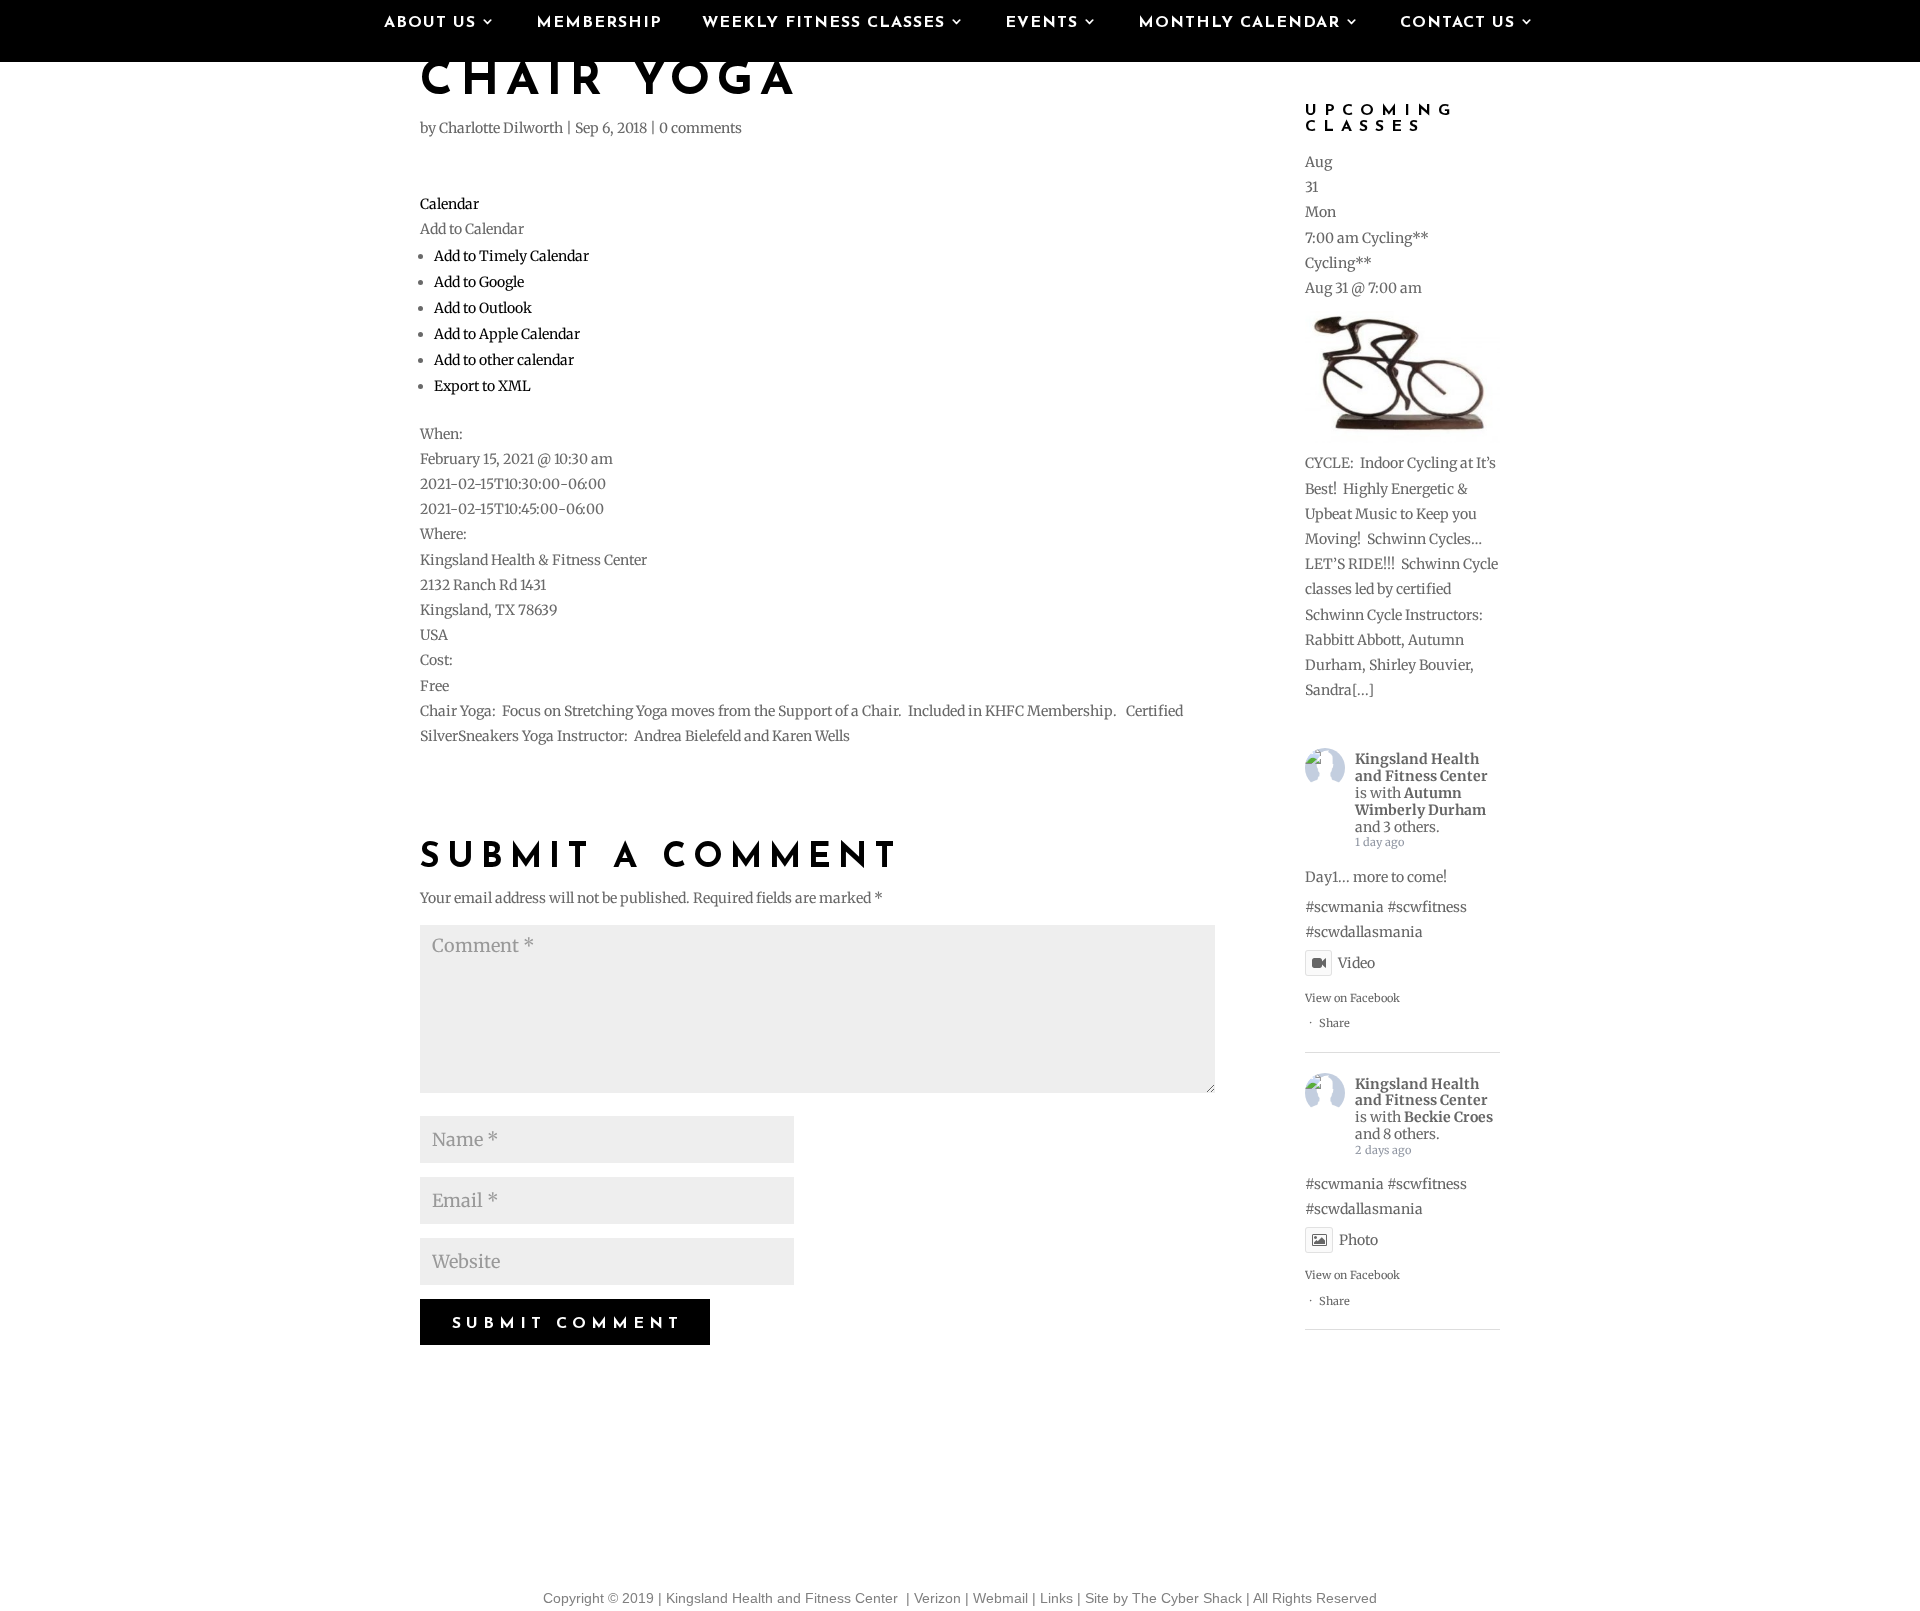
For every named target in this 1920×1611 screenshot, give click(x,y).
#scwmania (1344, 907)
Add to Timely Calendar (511, 256)
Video (1356, 963)
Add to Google (479, 282)
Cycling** (1338, 263)
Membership (599, 23)
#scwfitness (1427, 907)
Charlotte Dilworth (501, 128)
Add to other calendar (504, 360)
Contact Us (1457, 23)
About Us (430, 23)
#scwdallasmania (1364, 932)
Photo (1358, 1240)
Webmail (1000, 1598)
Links (1056, 1598)
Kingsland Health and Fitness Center (1421, 767)
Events (1041, 23)
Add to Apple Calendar (507, 334)
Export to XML (482, 386)
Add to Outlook (483, 308)
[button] (472, 229)
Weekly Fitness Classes (823, 23)
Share (1334, 1023)
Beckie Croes (1448, 1117)
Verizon (937, 1598)
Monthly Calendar (1239, 23)
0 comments (700, 128)
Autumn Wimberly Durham (1420, 801)
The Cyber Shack (1187, 1598)
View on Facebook (1352, 998)
